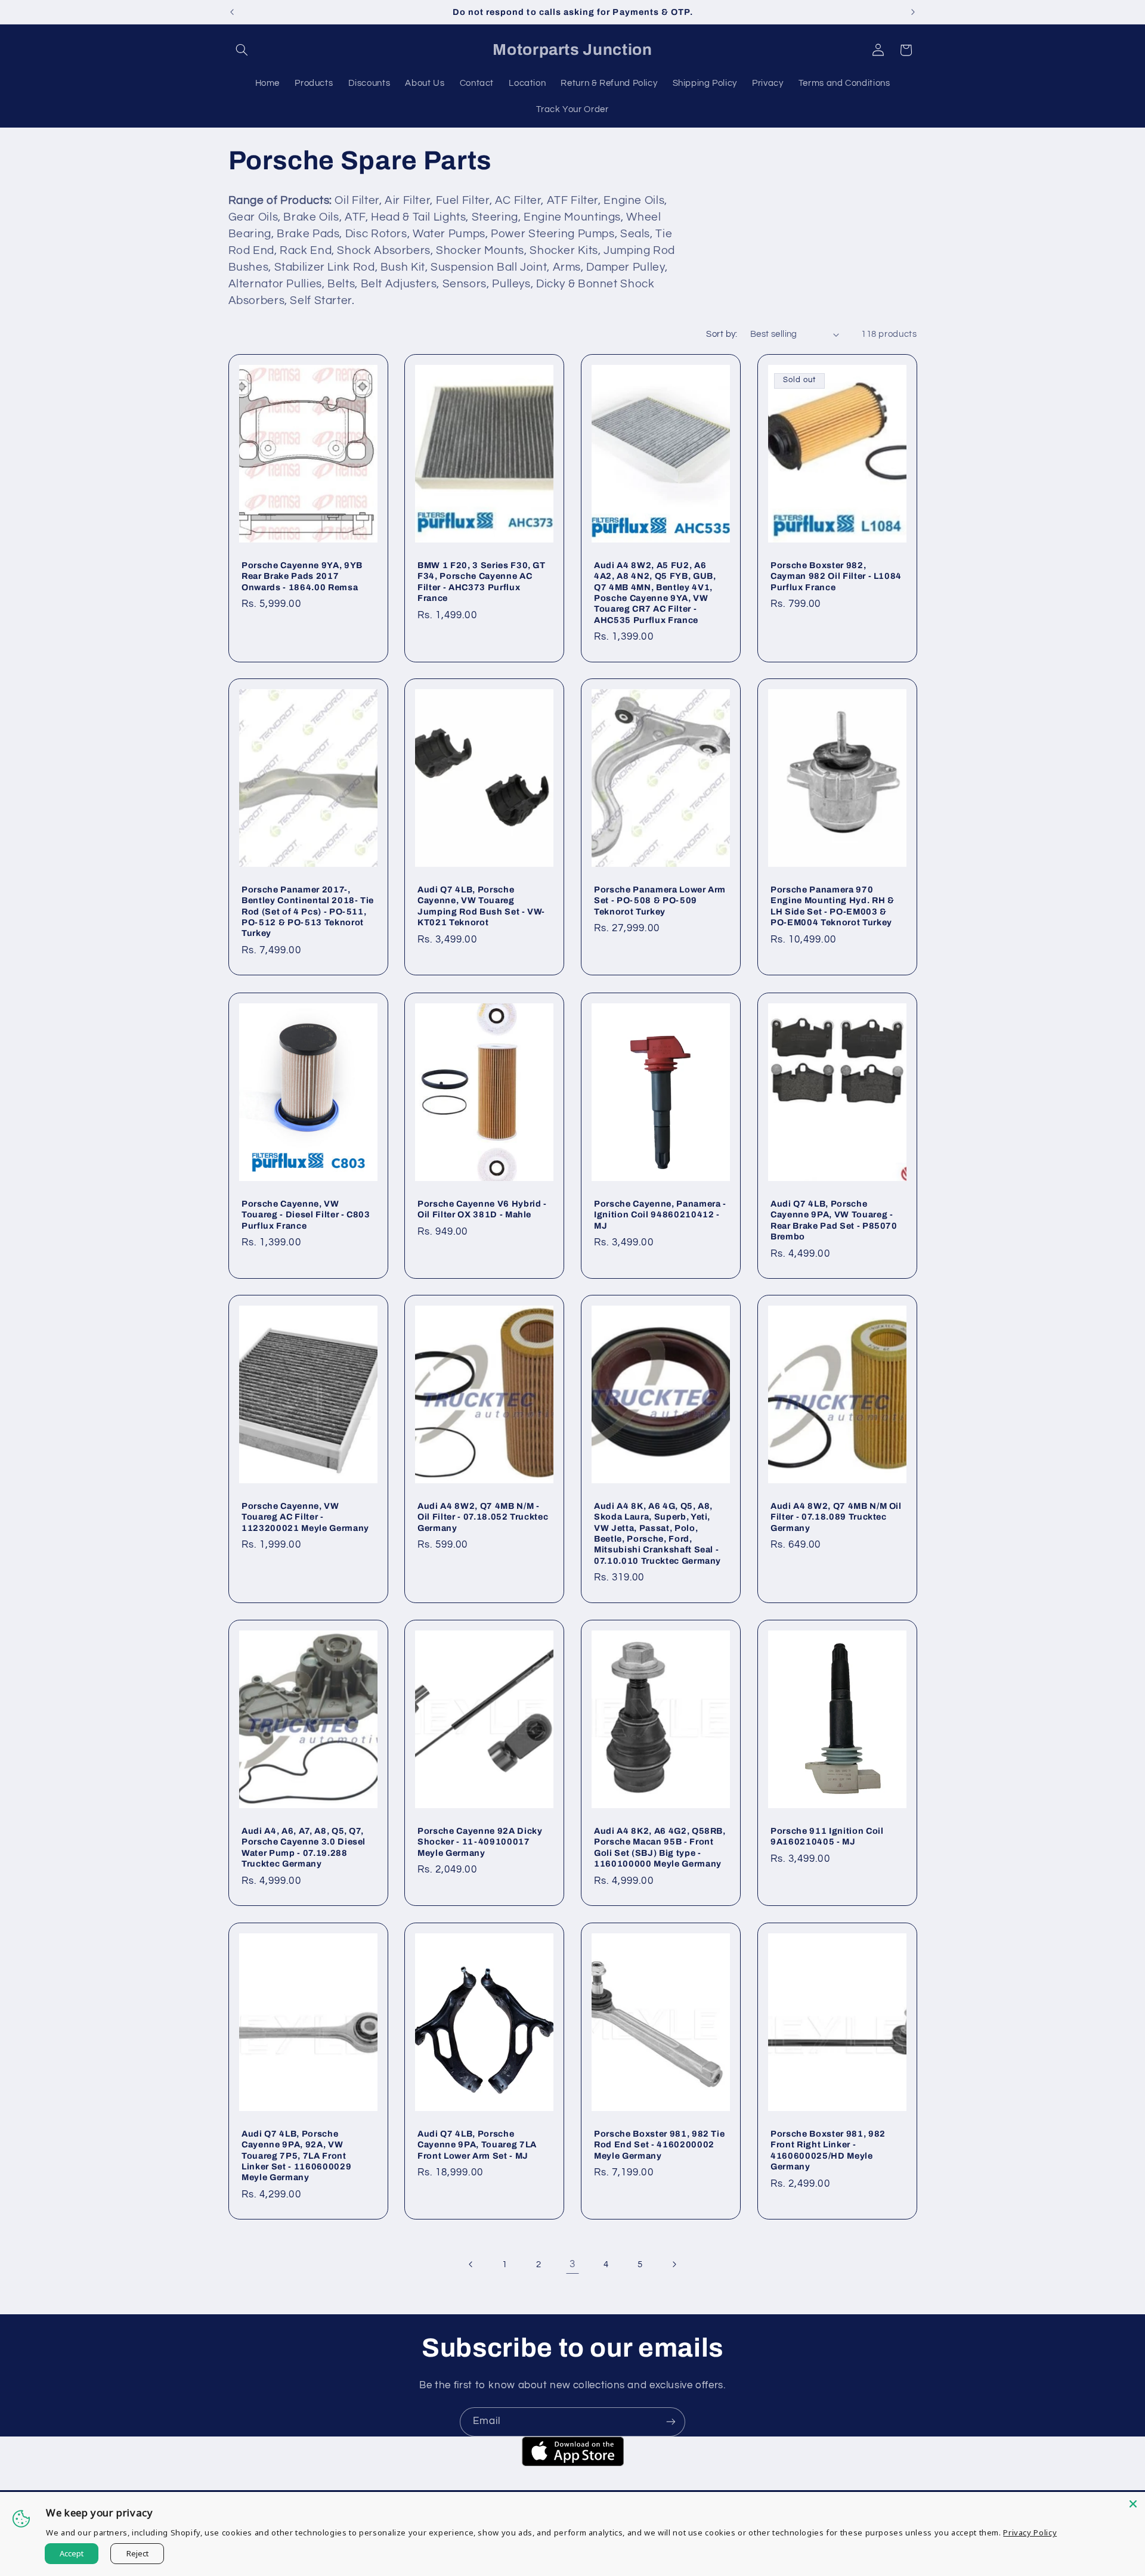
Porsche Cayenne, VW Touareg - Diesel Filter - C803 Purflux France (306, 1214)
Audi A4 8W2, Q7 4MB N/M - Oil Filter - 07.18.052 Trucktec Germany (483, 1517)
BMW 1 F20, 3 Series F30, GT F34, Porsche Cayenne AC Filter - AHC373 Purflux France (482, 582)
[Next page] (674, 2264)
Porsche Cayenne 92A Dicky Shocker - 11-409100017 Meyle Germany (480, 1842)
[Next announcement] (913, 12)
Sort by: (722, 334)
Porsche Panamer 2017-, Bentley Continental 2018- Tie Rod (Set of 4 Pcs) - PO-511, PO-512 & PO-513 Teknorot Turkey (308, 912)
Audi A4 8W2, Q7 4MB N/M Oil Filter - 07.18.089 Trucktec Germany (836, 1517)
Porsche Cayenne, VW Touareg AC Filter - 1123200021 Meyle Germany (305, 1517)
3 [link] (572, 2264)
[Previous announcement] (232, 12)
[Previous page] (471, 2264)
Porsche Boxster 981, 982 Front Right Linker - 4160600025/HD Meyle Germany (828, 2149)
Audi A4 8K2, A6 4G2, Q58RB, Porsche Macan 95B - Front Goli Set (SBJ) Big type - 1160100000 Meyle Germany (660, 1847)
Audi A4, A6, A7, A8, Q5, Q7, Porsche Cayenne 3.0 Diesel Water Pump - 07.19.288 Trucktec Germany (304, 1847)
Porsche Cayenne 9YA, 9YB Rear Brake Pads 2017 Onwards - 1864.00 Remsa (302, 576)
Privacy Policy (1030, 2532)
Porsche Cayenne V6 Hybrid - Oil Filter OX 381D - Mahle (482, 1208)
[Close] (1133, 2504)
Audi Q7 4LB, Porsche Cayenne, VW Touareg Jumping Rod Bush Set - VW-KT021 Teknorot (481, 906)
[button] (242, 50)
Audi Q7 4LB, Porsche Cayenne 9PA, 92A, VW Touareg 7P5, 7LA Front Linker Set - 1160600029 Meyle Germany (296, 2155)
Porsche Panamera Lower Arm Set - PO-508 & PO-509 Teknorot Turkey (660, 900)
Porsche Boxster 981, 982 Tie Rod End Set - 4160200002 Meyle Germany (659, 2144)
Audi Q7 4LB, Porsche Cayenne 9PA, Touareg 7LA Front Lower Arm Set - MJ (477, 2144)
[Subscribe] (671, 2422)
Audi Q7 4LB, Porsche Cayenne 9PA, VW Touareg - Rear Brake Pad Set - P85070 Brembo (834, 1219)
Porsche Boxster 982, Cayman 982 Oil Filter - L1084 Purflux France (836, 576)
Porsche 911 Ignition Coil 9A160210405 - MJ (827, 1836)
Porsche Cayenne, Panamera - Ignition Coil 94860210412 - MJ (660, 1214)
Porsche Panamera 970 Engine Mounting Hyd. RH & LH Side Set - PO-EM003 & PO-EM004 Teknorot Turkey (833, 906)
